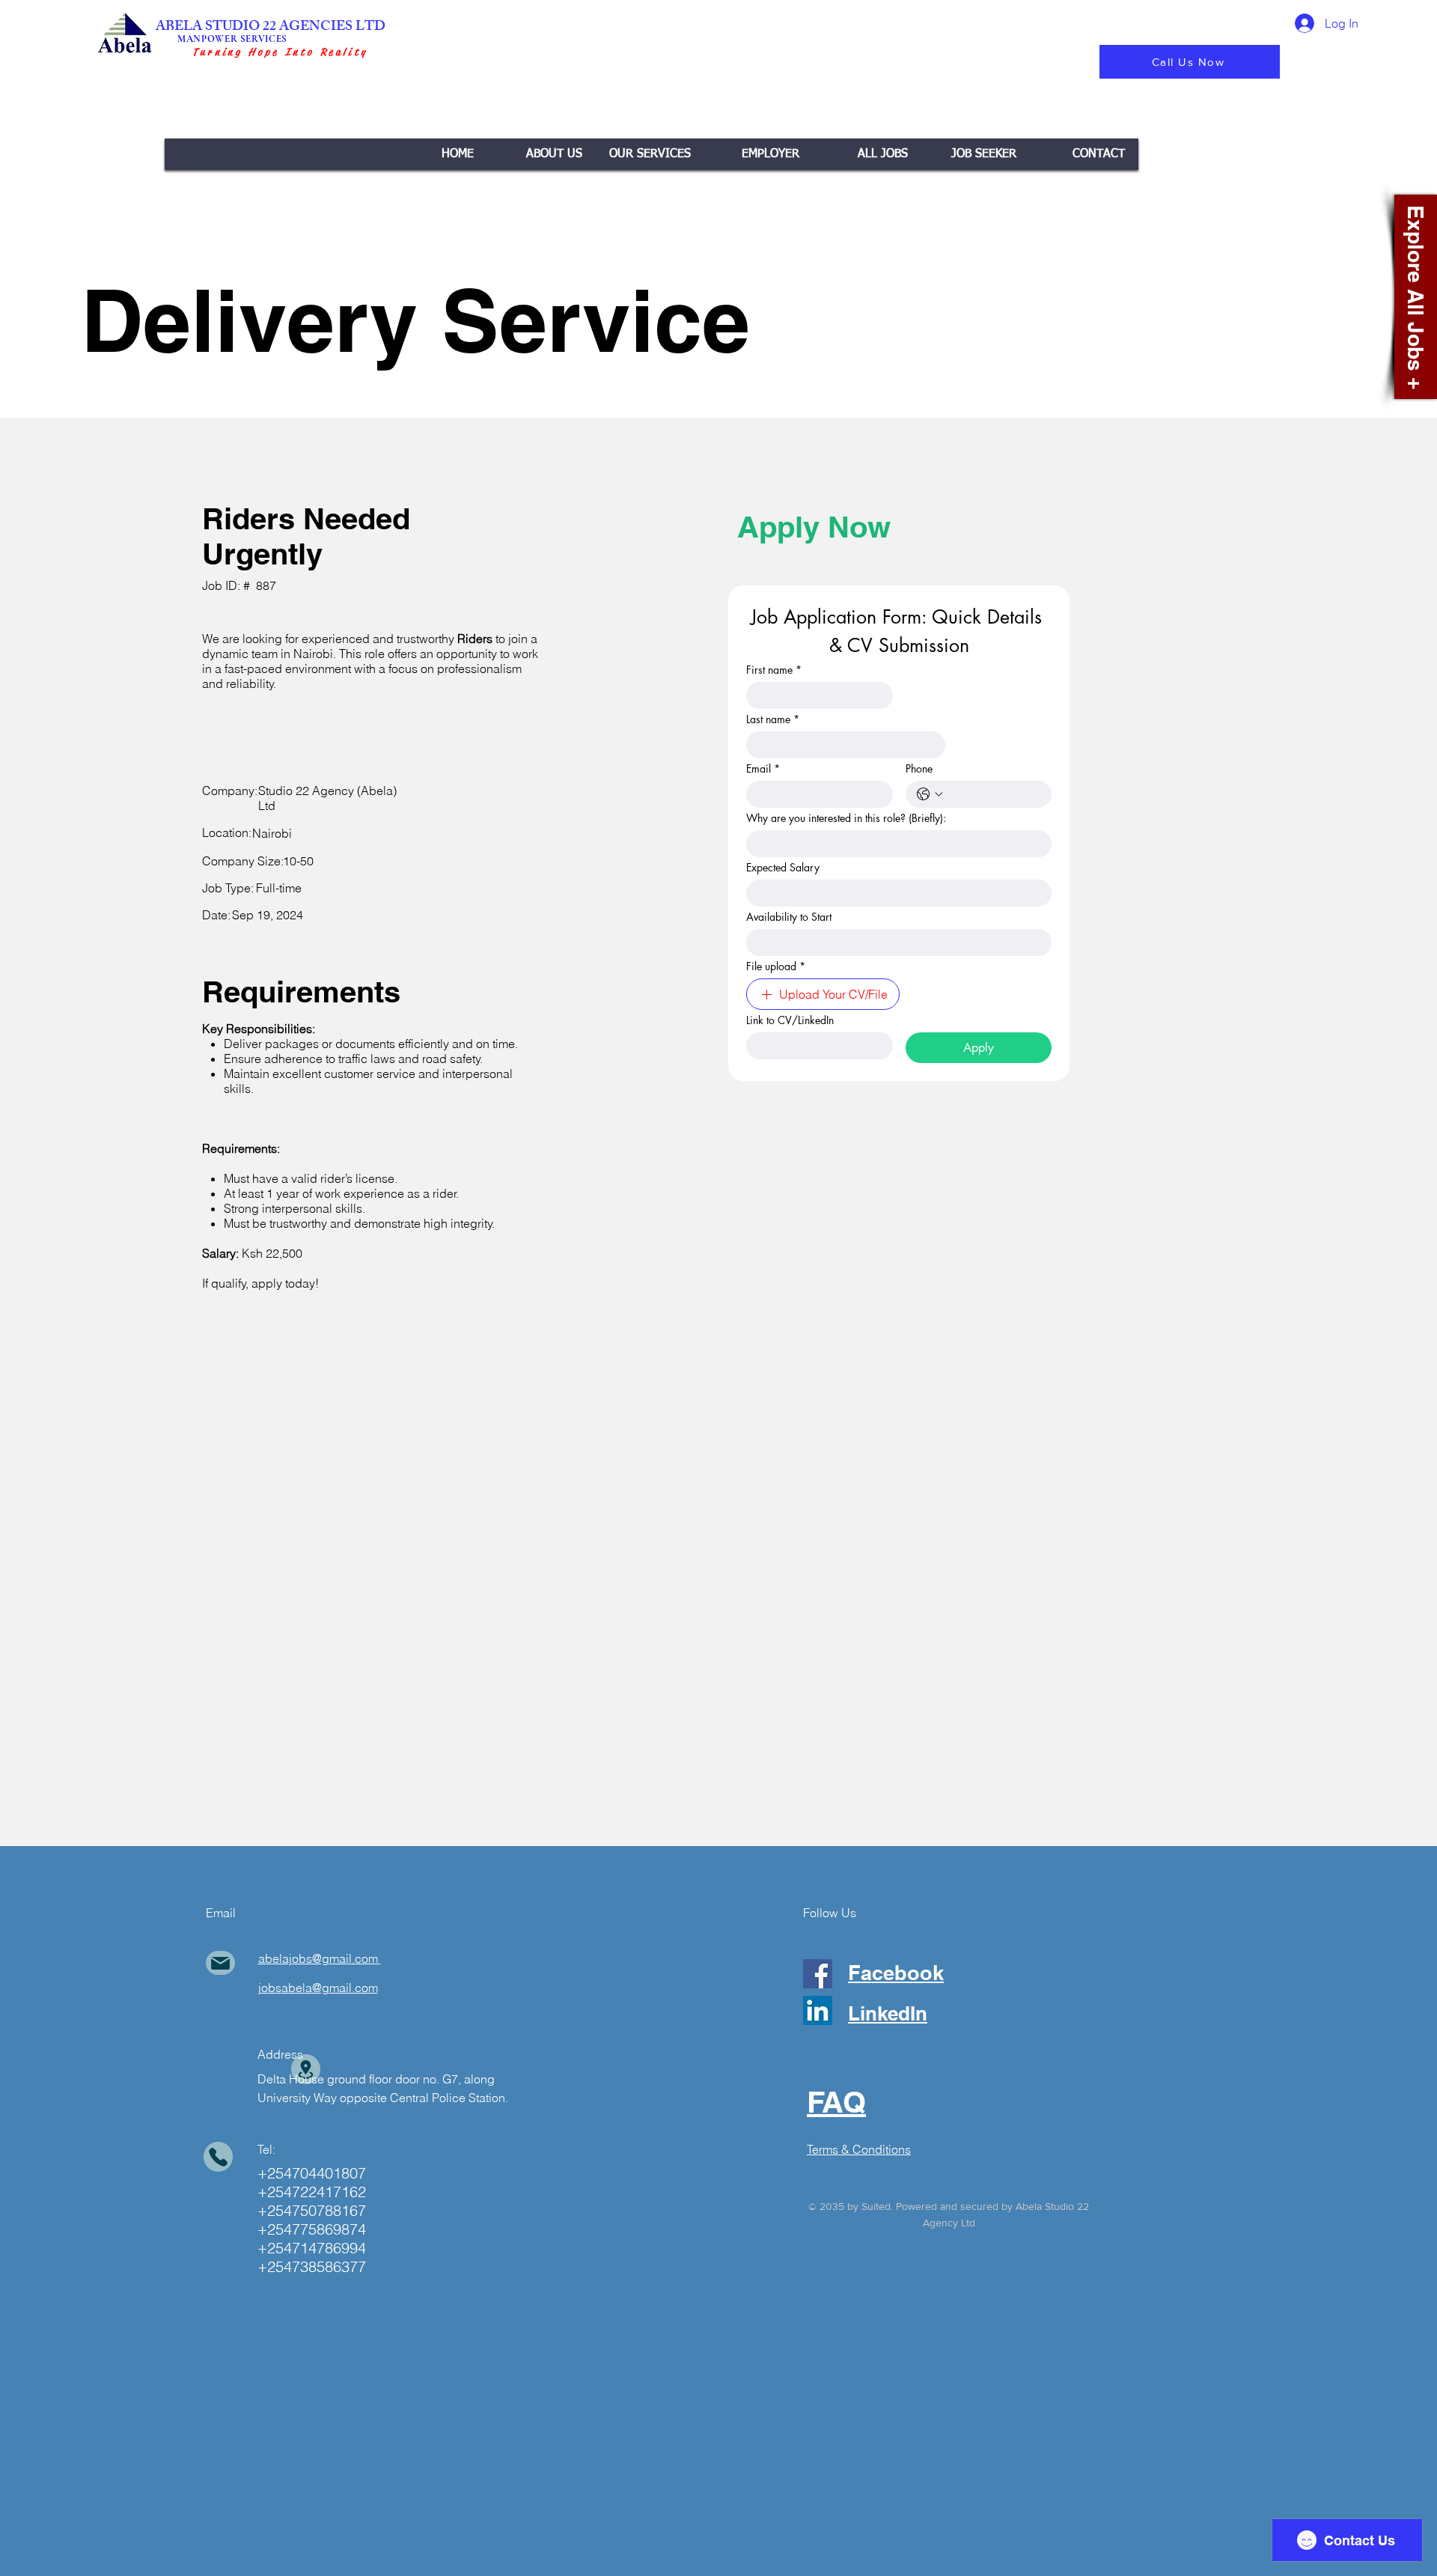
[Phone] (218, 2157)
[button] (650, 154)
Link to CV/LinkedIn (790, 1020)
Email (763, 768)
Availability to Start (789, 917)
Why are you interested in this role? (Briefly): (846, 818)
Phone (919, 768)
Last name (773, 719)
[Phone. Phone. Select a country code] (930, 794)
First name (774, 670)
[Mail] (220, 1963)
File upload (776, 966)
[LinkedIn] (818, 2010)
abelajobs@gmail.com (318, 1958)
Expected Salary (783, 867)
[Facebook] (818, 1974)
